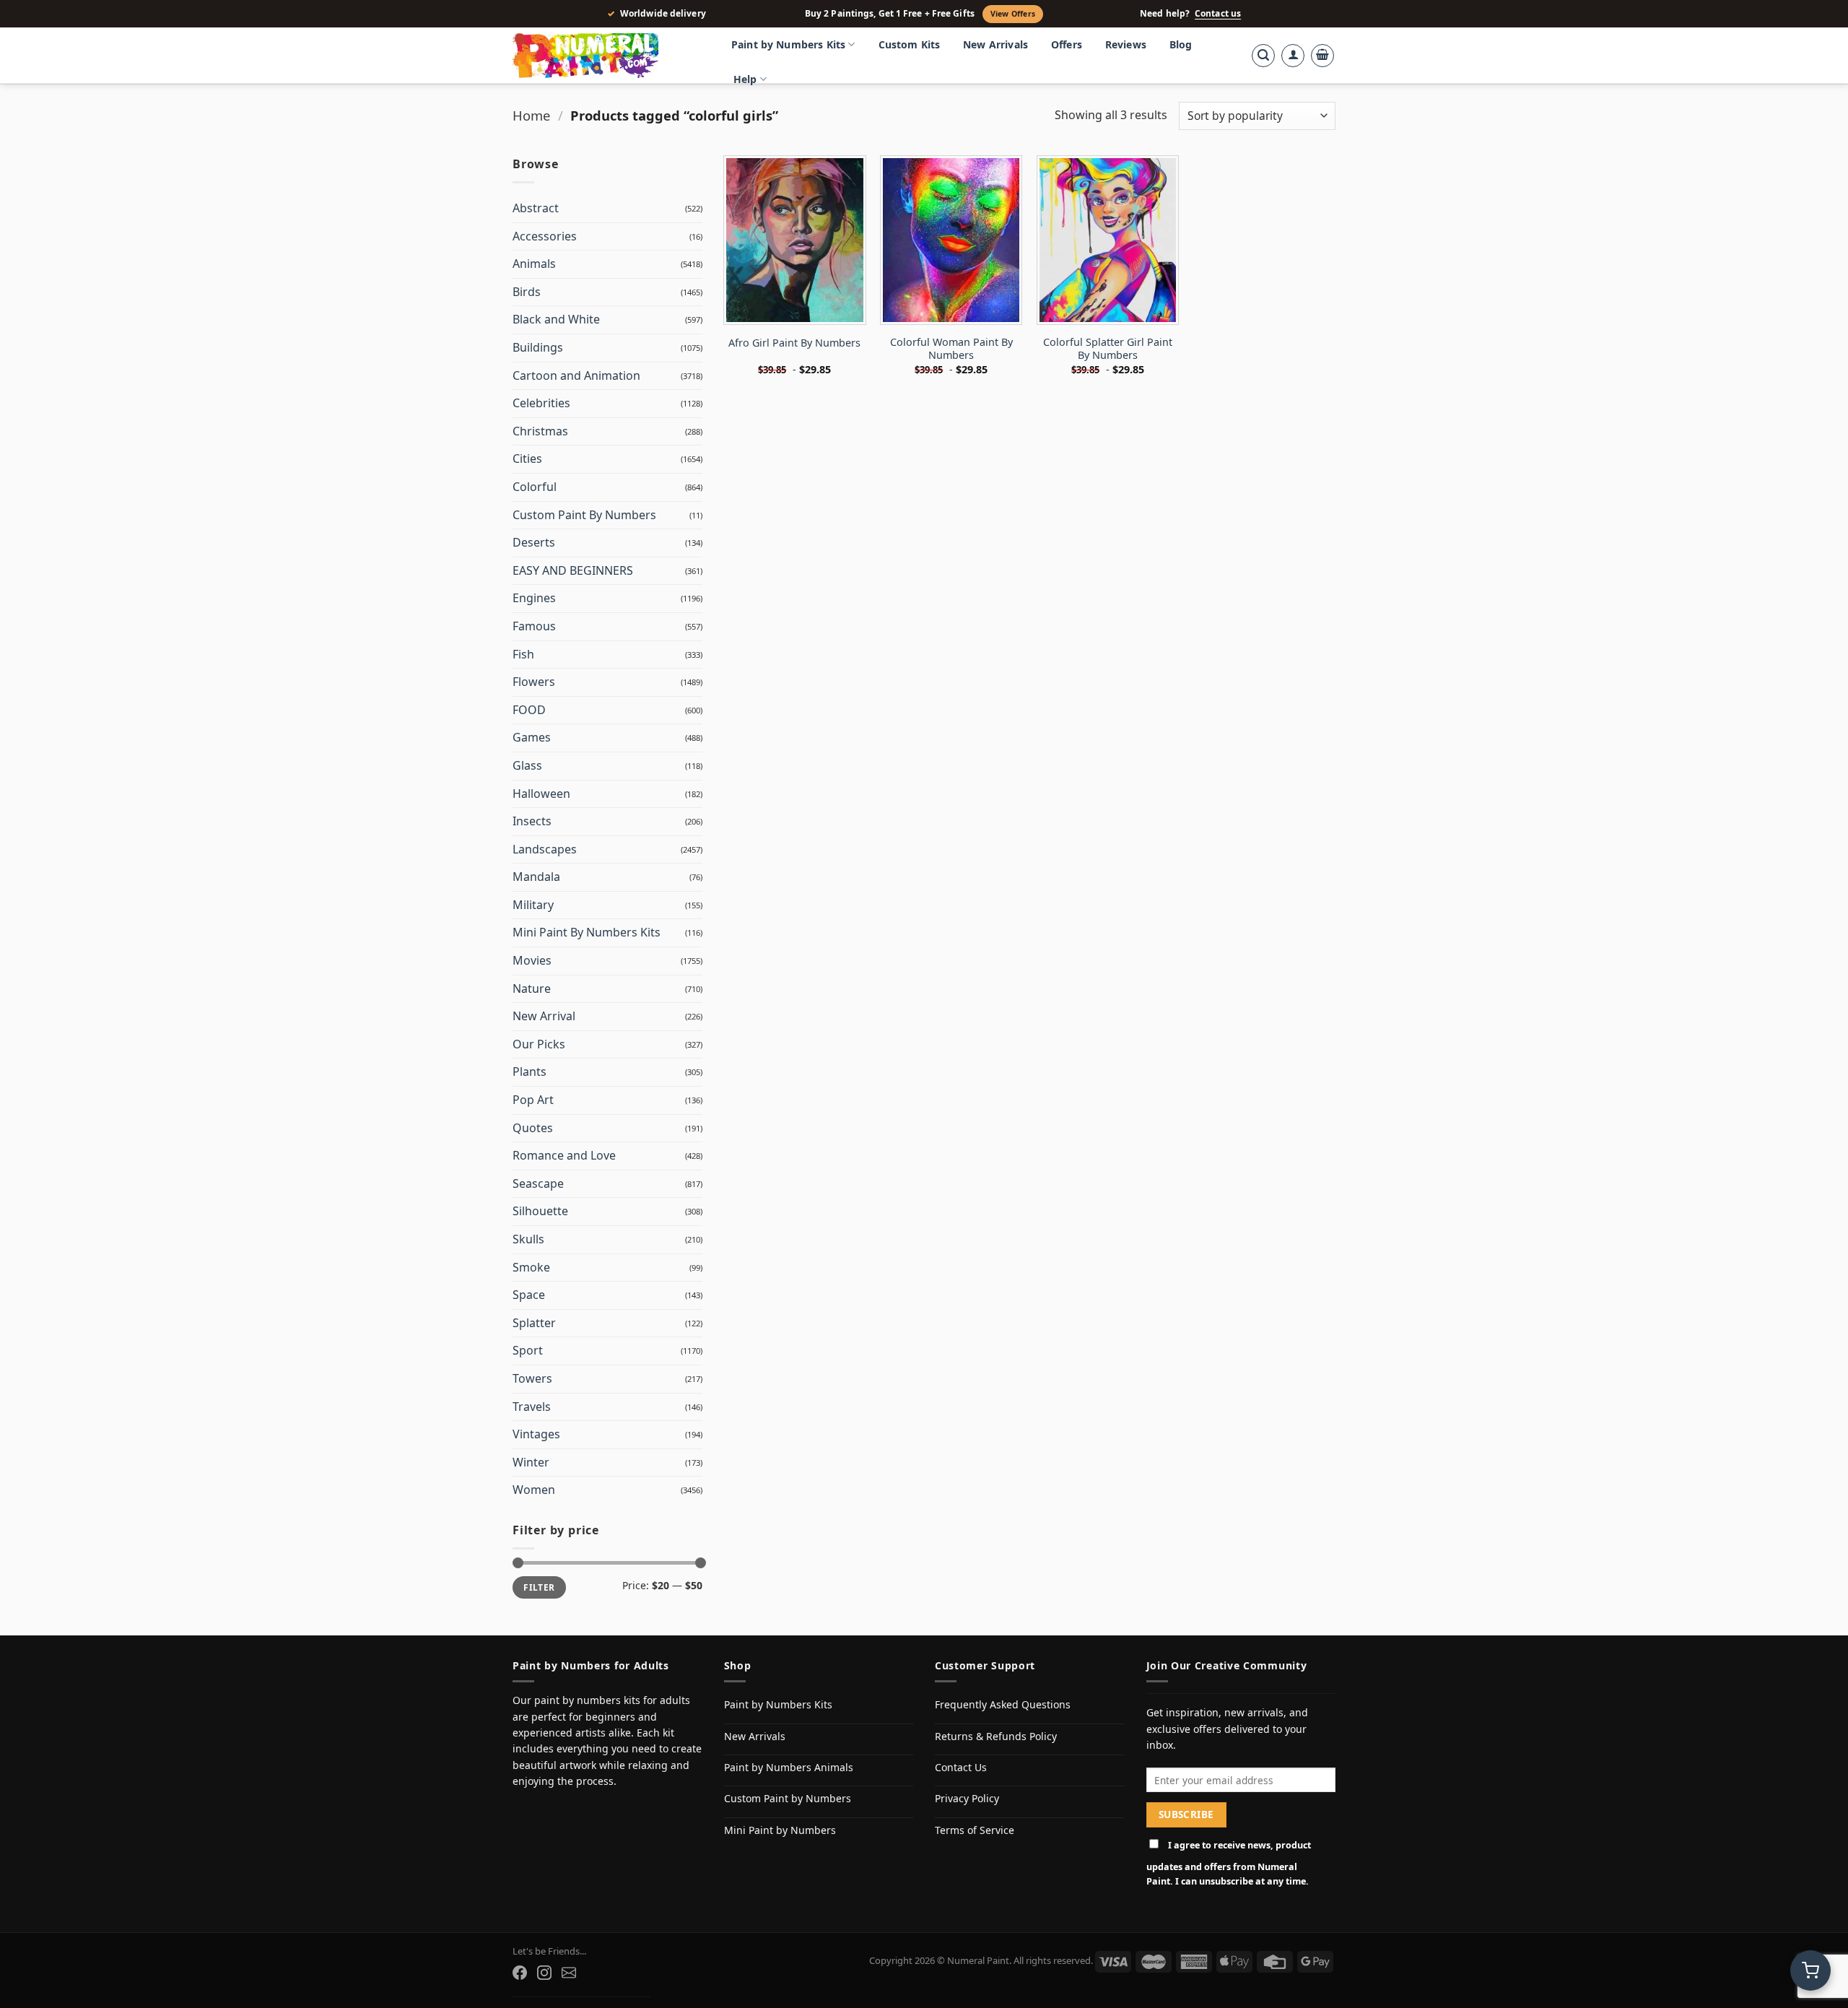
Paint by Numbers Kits (788, 44)
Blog (1181, 44)
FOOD (529, 710)
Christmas (540, 431)
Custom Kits (910, 44)
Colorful (535, 487)
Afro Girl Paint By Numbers (794, 343)
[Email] (569, 1973)
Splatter (534, 1323)
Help (745, 79)
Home (531, 115)
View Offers (1013, 14)
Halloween (541, 794)
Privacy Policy (967, 1798)
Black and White (556, 319)
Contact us (1218, 14)
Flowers (534, 682)
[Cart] (1322, 56)
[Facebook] (520, 1973)
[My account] (1293, 56)
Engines (534, 598)
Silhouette (540, 1211)
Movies (532, 960)
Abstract (536, 208)
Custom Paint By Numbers (584, 515)
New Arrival (544, 1016)
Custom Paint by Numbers (788, 1798)
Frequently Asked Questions (1003, 1704)
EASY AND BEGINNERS (573, 570)
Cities (527, 458)
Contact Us (961, 1767)
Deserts (534, 542)
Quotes (533, 1128)
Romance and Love (564, 1155)
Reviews (1126, 44)
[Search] (1263, 56)
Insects (532, 821)
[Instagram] (544, 1973)
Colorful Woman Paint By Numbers (951, 349)
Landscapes (545, 849)
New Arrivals (995, 44)
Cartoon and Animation (576, 375)
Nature (532, 988)
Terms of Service (975, 1830)
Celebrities (541, 403)
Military (533, 905)
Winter (531, 1462)
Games (532, 737)
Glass (527, 765)
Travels (532, 1407)
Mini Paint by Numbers (780, 1830)
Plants (529, 1072)
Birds (527, 292)
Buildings (538, 347)
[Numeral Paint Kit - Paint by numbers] (606, 56)
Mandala (536, 877)
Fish (523, 654)
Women (534, 1490)
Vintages (536, 1434)
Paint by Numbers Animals (789, 1767)
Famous (534, 626)
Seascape (538, 1183)
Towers (532, 1378)
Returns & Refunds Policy (996, 1736)
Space (529, 1295)
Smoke (531, 1267)
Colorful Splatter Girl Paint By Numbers (1108, 349)
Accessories (545, 236)
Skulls (528, 1239)
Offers (1067, 44)
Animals (534, 264)
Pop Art (533, 1100)
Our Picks (539, 1044)
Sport (528, 1350)
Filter (539, 1587)
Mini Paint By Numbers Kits (587, 932)
